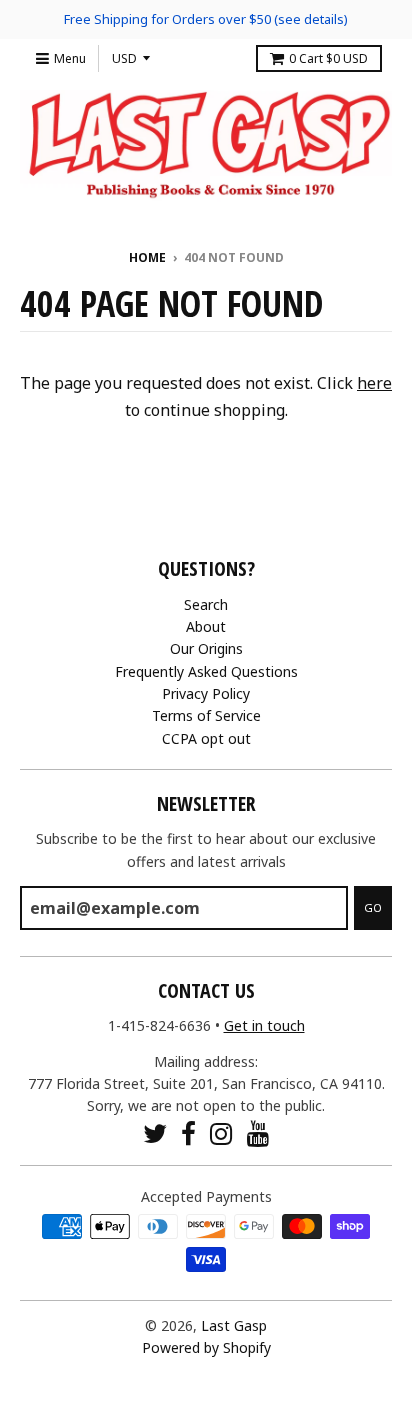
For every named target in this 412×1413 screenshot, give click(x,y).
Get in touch (264, 1025)
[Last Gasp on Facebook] (188, 1133)
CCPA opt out (206, 738)
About (206, 626)
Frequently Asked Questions (206, 671)
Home (147, 257)
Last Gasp (234, 1325)
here (374, 383)
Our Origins (206, 648)
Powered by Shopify (206, 1347)
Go (373, 907)
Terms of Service (206, 715)
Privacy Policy (206, 693)
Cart (328, 58)
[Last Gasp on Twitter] (155, 1133)
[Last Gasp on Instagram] (221, 1133)
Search (206, 604)
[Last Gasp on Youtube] (258, 1133)
